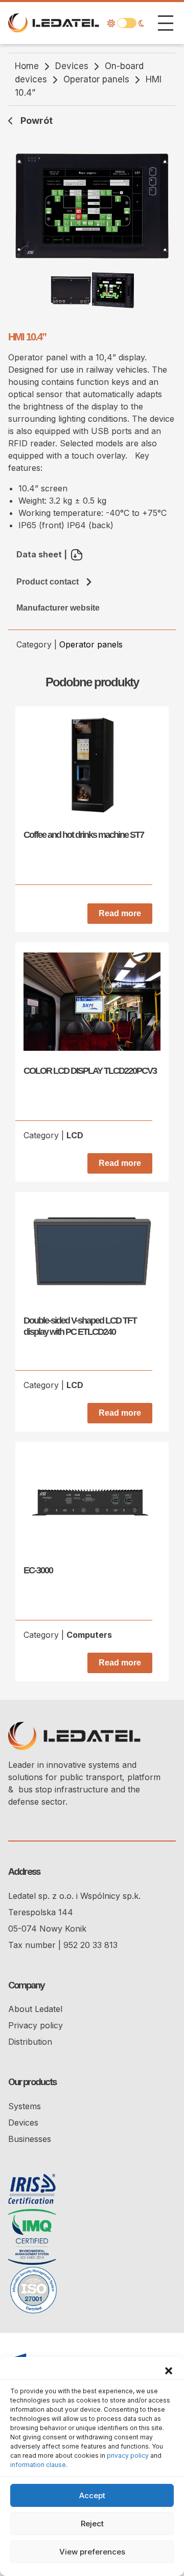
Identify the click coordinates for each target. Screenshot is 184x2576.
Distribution (30, 2042)
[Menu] (166, 23)
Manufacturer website (58, 608)
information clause (38, 2465)
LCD (75, 1135)
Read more (120, 913)
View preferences (92, 2552)
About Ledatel (35, 2009)
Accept (92, 2495)
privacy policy (128, 2455)
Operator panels (96, 79)
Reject (92, 2524)
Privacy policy (36, 2025)
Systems (25, 2106)
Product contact (48, 582)
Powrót (37, 121)
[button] (169, 2370)
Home (27, 66)
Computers (89, 1635)
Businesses (30, 2139)
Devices (72, 66)
